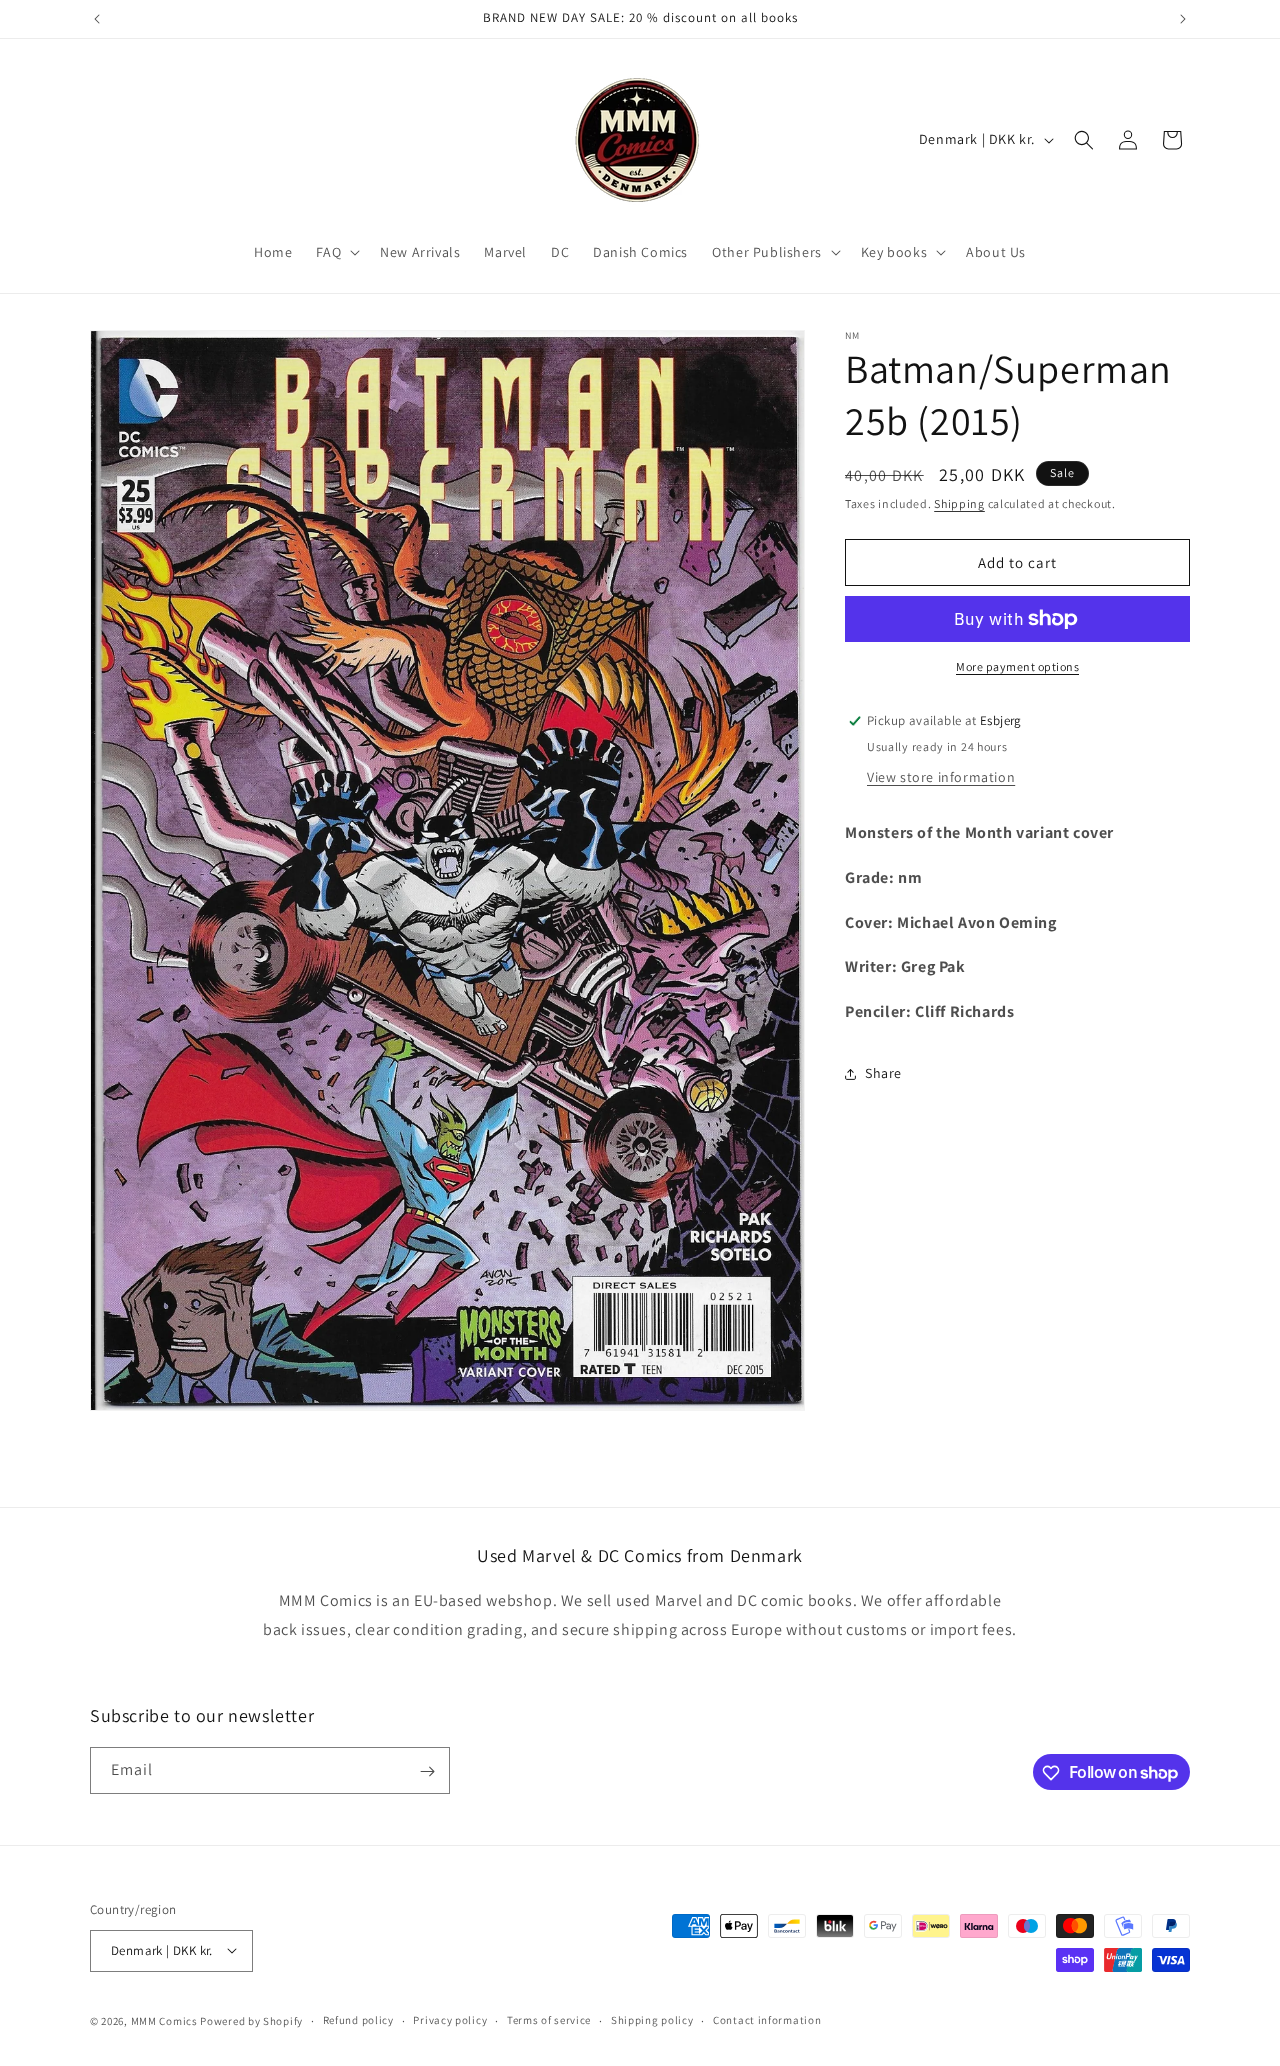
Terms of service (549, 2020)
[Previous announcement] (97, 19)
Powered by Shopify (251, 2020)
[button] (336, 252)
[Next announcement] (1183, 19)
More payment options (1017, 666)
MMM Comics (164, 2020)
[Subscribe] (427, 1771)
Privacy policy (450, 2020)
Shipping (959, 503)
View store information (941, 777)
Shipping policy (652, 2020)
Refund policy (358, 2020)
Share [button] (883, 1073)
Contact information (767, 2020)
